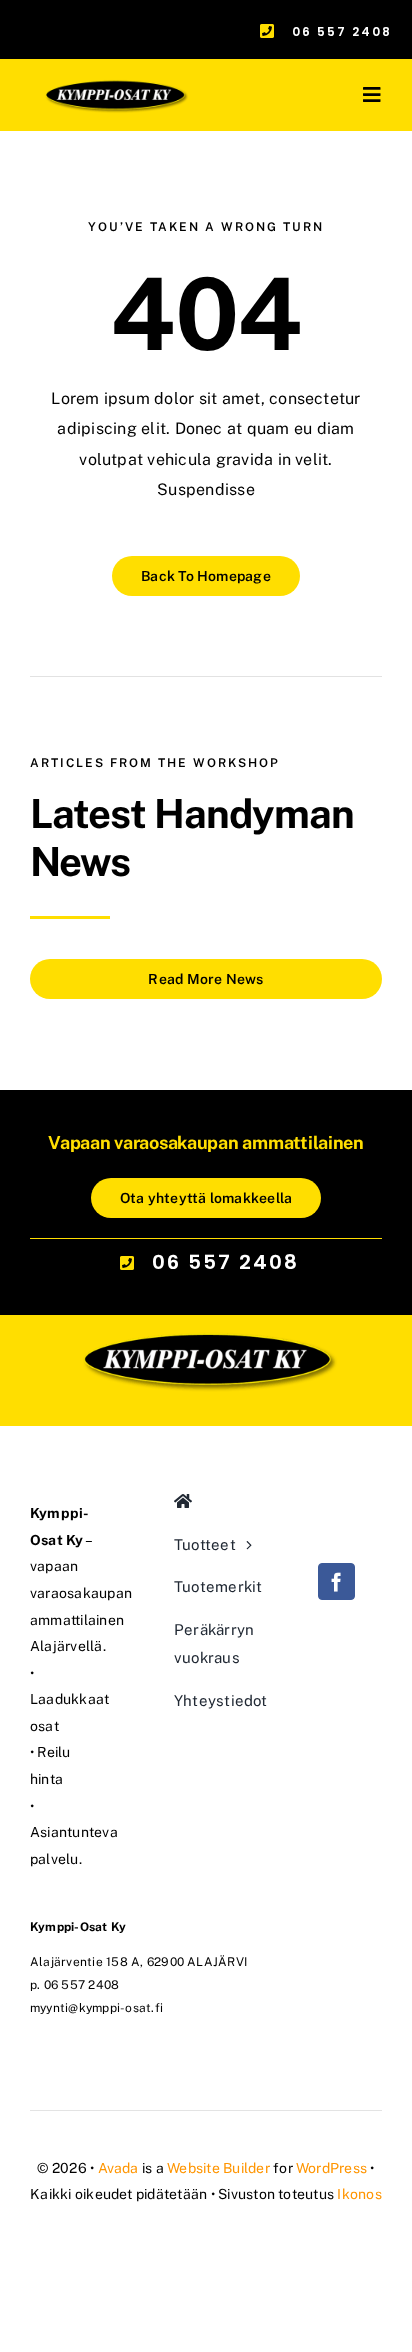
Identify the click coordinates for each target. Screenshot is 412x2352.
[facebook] (336, 1581)
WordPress (331, 2168)
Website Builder (218, 2168)
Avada (118, 2168)
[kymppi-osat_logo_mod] (206, 1260)
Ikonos (359, 2194)
